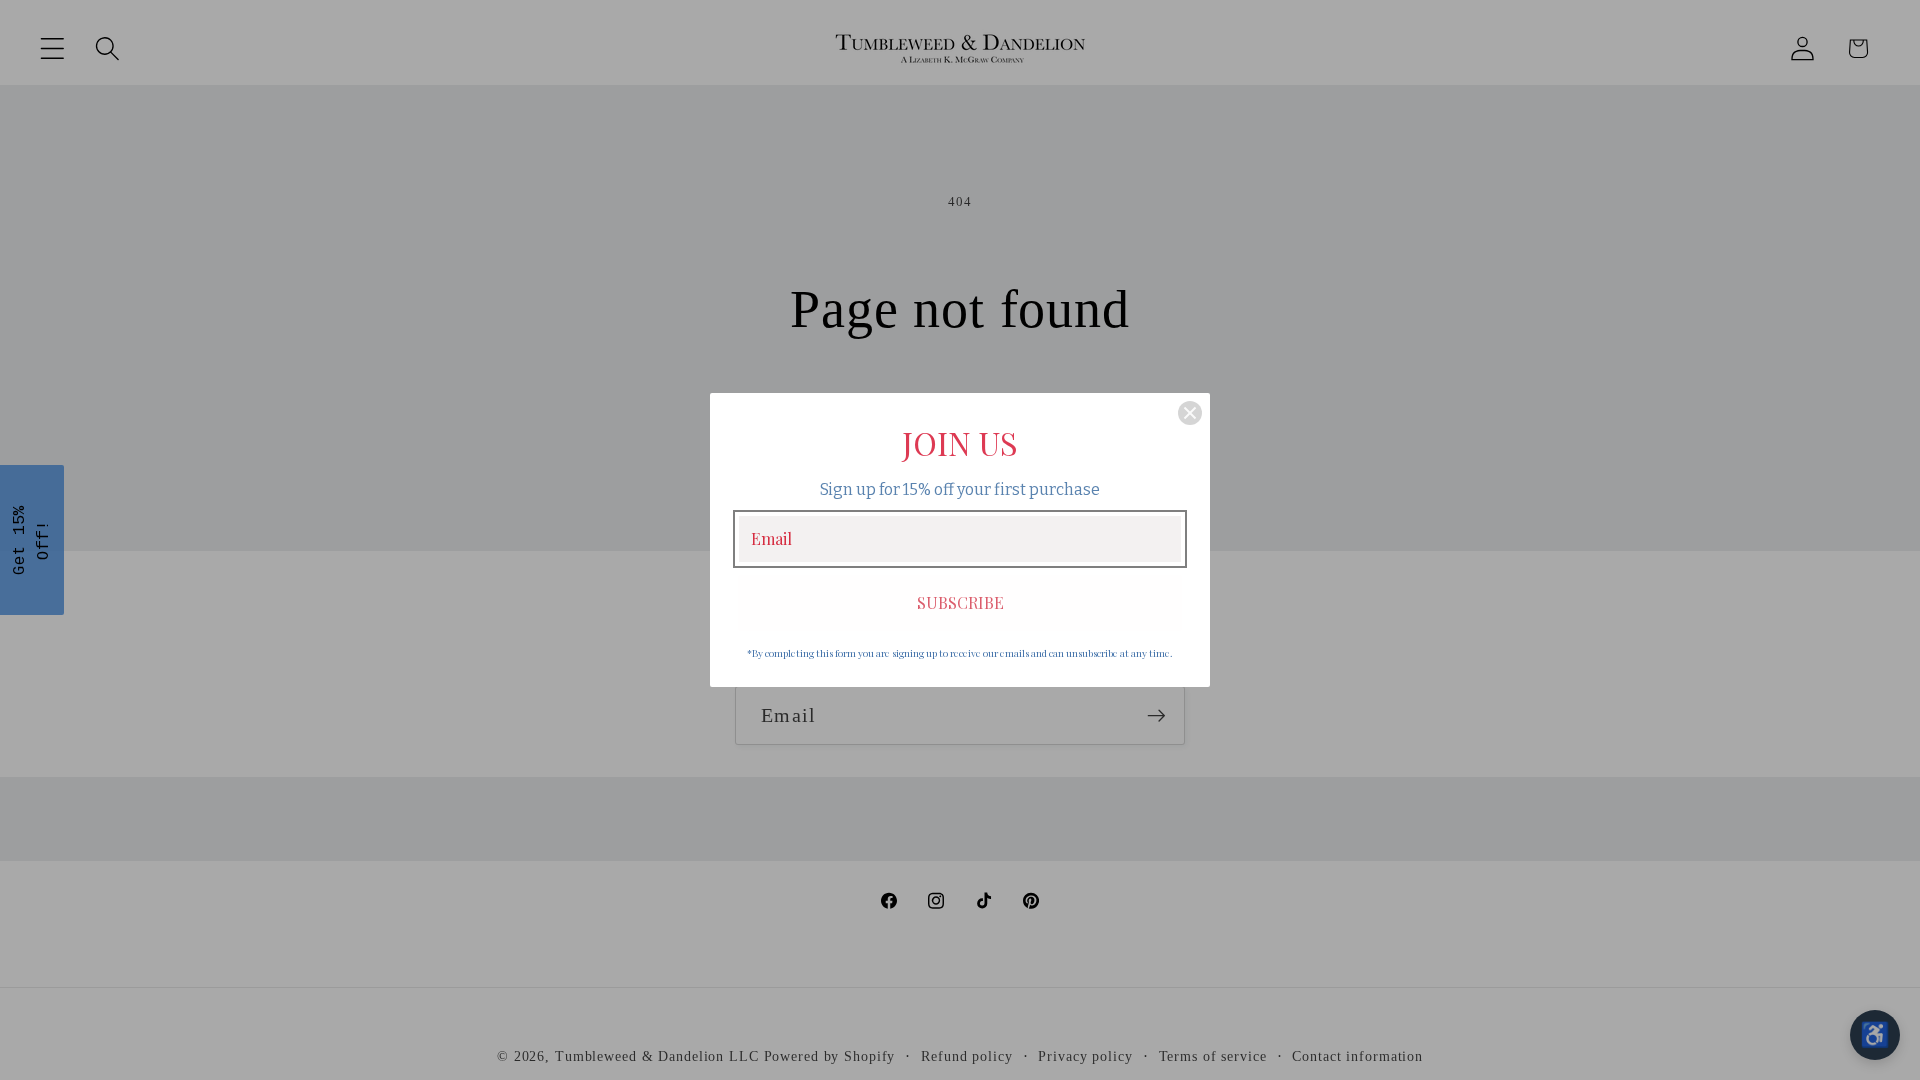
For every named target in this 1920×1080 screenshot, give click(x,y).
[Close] (1190, 413)
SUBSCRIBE (960, 602)
